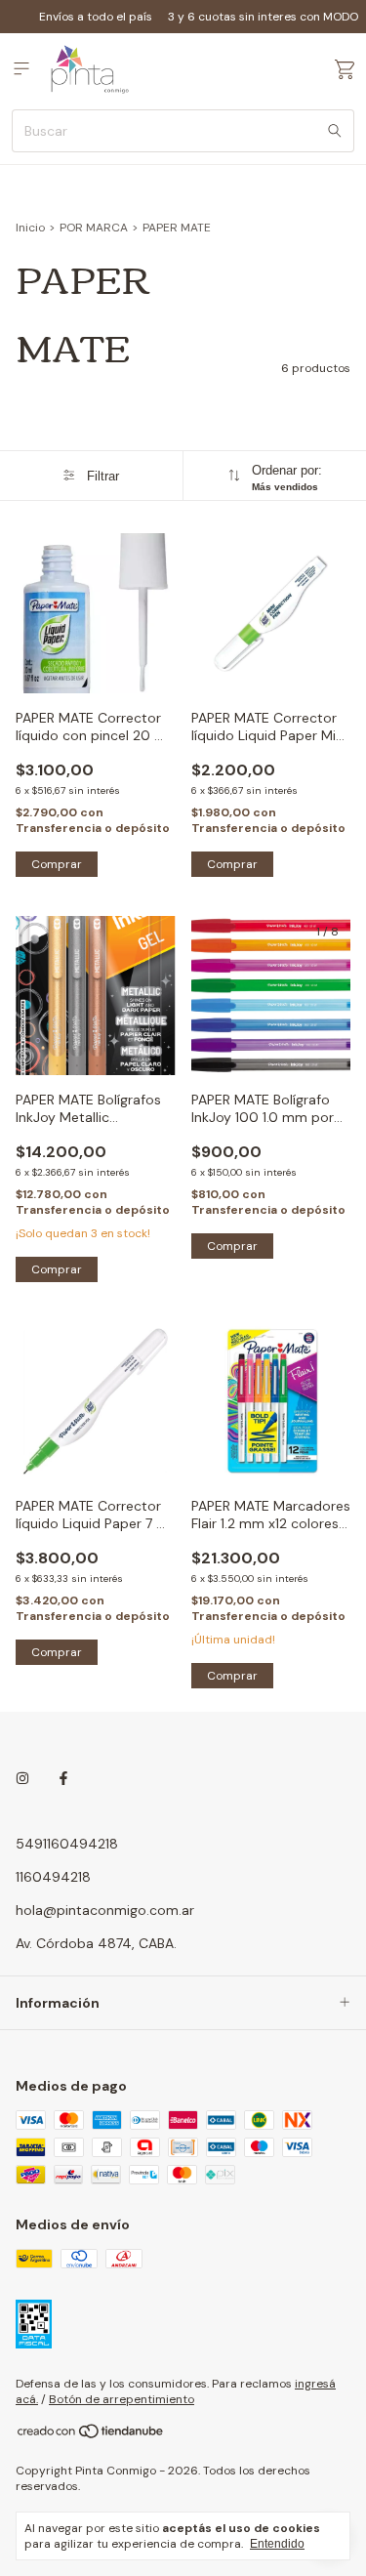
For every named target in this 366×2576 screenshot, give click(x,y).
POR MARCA (94, 228)
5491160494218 (67, 1844)
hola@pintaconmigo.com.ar (105, 1910)
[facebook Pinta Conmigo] (63, 1779)
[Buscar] (335, 131)
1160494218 (53, 1877)
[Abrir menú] (21, 69)
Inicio (30, 228)
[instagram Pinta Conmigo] (22, 1779)
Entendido (277, 2544)
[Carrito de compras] (345, 70)
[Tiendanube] (91, 2435)
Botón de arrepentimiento (122, 2399)
